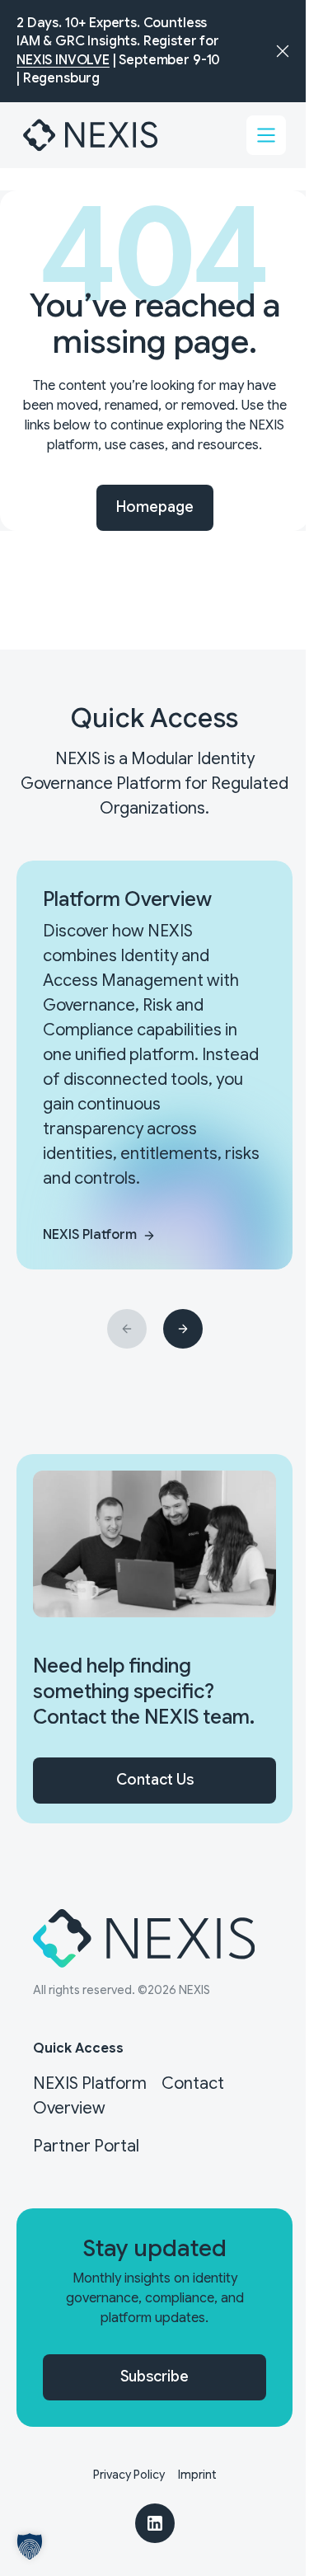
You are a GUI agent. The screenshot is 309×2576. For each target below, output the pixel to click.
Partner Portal (86, 2146)
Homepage (155, 507)
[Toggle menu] (266, 135)
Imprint (197, 2475)
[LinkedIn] (155, 2523)
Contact (193, 2083)
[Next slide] (183, 1329)
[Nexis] (91, 135)
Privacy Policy (129, 2475)
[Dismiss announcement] (283, 51)
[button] (30, 2546)
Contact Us (155, 1780)
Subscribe (154, 2377)
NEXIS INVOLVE (63, 60)
